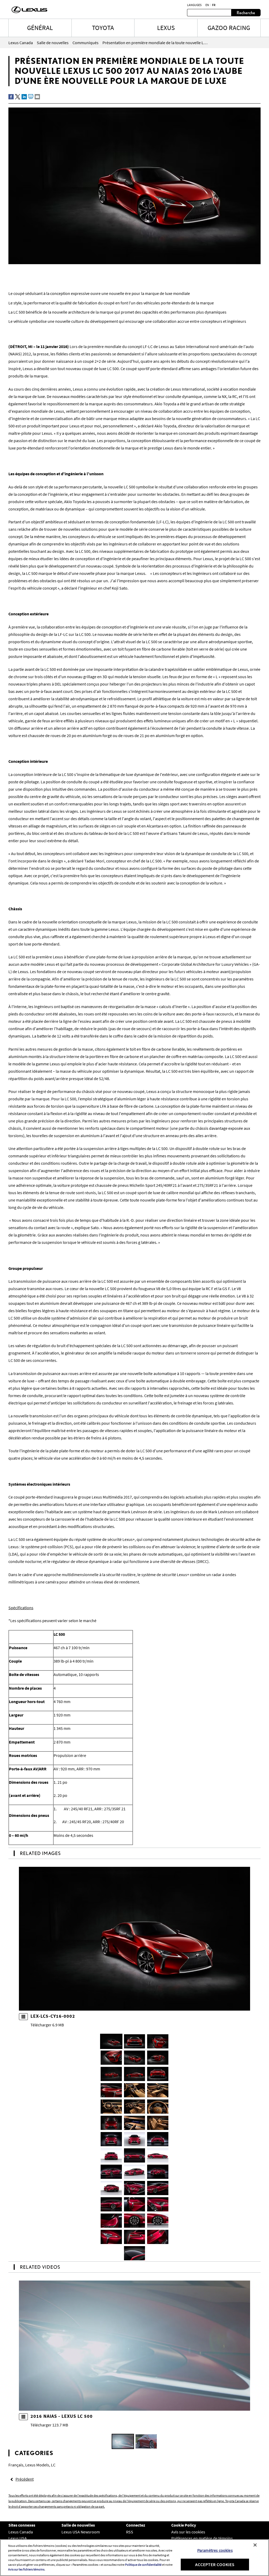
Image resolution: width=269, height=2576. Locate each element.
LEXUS (166, 28)
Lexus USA (18, 2538)
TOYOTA (103, 28)
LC (53, 2465)
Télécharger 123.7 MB (49, 2425)
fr (214, 5)
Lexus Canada (21, 2532)
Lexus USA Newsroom (81, 2532)
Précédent (25, 2479)
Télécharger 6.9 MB (47, 2025)
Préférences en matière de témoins (202, 2538)
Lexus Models (37, 2465)
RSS (130, 2532)
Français (16, 2465)
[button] (111, 2041)
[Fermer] (255, 2545)
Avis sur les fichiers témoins (26, 2569)
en (207, 5)
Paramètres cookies (215, 2550)
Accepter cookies (215, 2564)
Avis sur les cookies (188, 2532)
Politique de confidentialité (143, 2565)
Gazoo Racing (229, 28)
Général (40, 28)
